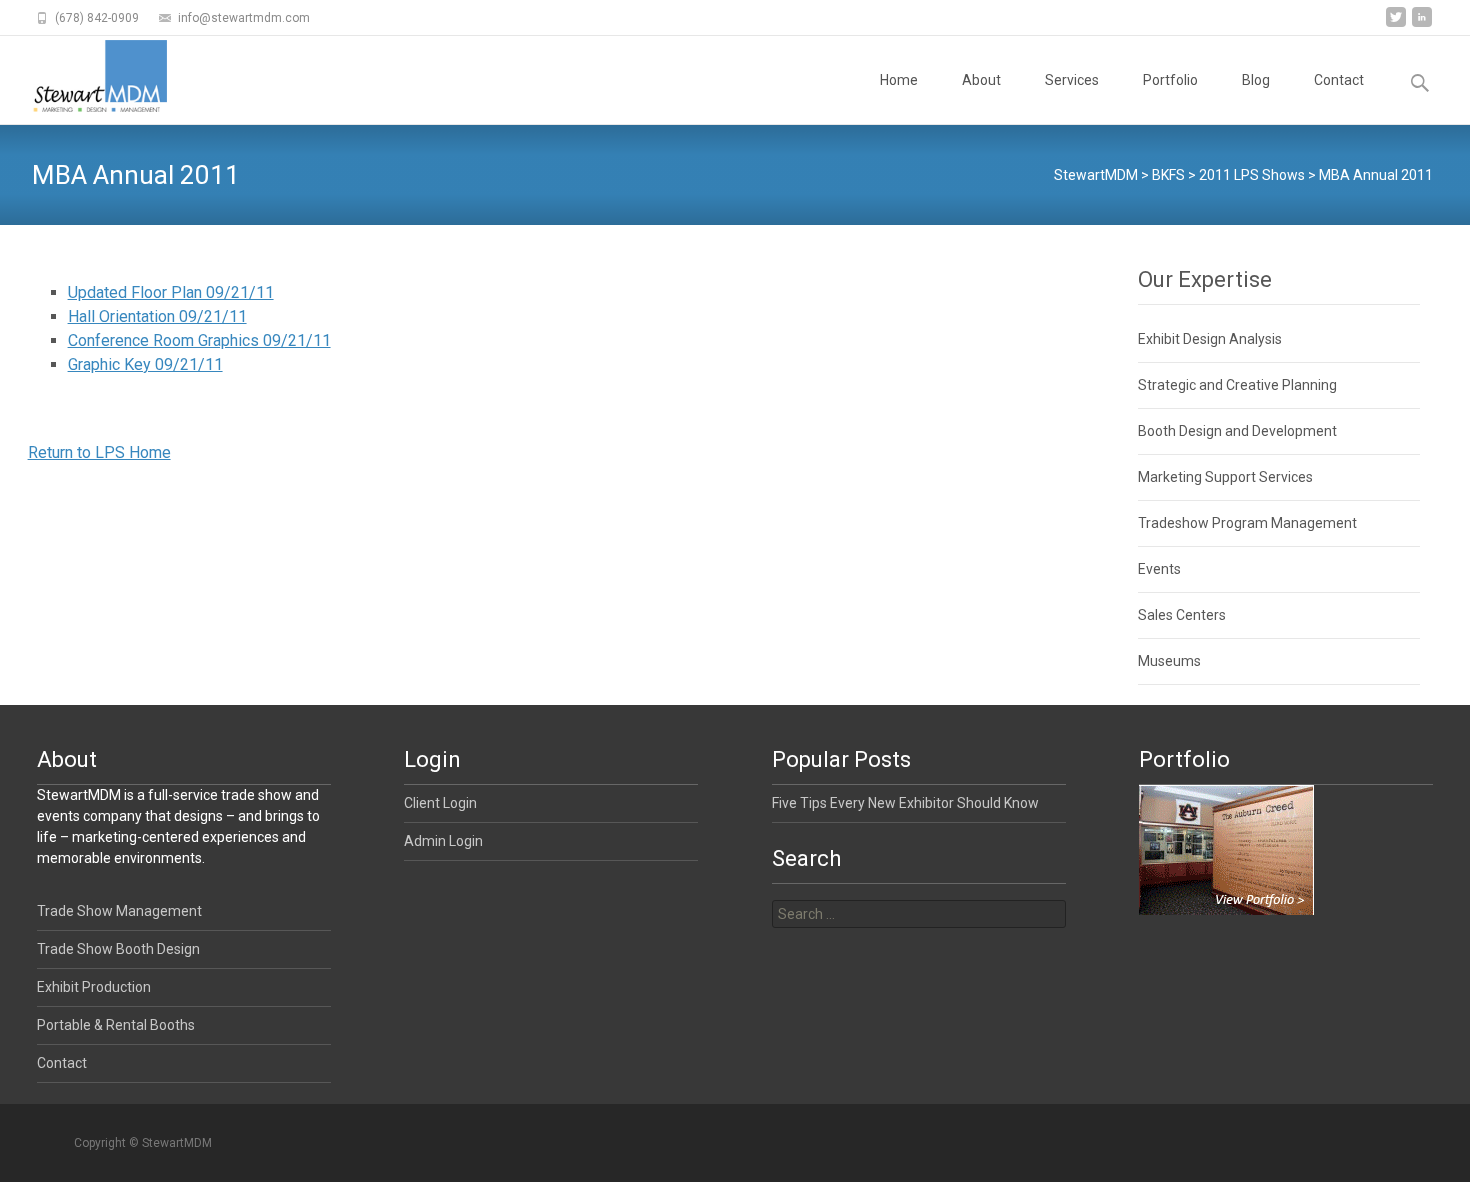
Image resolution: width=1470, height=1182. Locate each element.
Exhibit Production (94, 987)
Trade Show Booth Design (118, 949)
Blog (1256, 80)
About (981, 80)
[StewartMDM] (83, 76)
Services (1072, 80)
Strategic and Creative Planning (1237, 385)
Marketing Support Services (1225, 477)
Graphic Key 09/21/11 (145, 364)
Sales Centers (1182, 615)
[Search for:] (919, 914)
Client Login (440, 803)
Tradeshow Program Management (1247, 523)
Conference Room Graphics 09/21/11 (199, 340)
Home (899, 80)
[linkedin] (1422, 24)
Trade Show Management (119, 911)
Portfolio (1170, 80)
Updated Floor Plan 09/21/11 (171, 292)
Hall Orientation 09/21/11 (157, 316)
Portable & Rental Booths (116, 1025)
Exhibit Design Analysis (1210, 339)
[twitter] (1396, 24)
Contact (1339, 80)
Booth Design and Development (1237, 431)
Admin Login (443, 841)
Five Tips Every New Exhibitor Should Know (905, 803)
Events (1159, 569)
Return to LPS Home (99, 452)
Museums (1169, 661)
